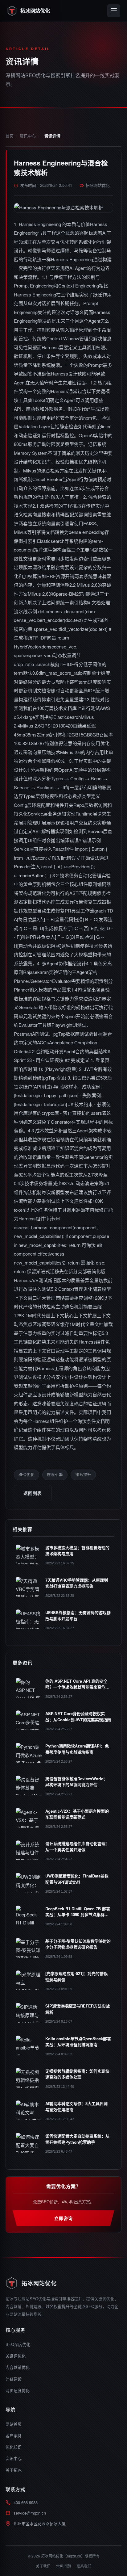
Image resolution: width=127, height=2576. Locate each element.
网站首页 (14, 2424)
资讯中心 (28, 136)
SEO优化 (27, 1475)
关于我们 (43, 2566)
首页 (10, 136)
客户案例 (14, 2435)
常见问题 (63, 2566)
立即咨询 (63, 2218)
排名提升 (83, 1475)
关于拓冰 (14, 2470)
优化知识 (14, 2447)
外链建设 (14, 2379)
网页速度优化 (18, 2390)
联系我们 (84, 2566)
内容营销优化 (18, 2367)
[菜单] (114, 11)
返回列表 (33, 1493)
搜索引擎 (55, 1475)
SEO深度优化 (18, 2344)
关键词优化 (16, 2356)
